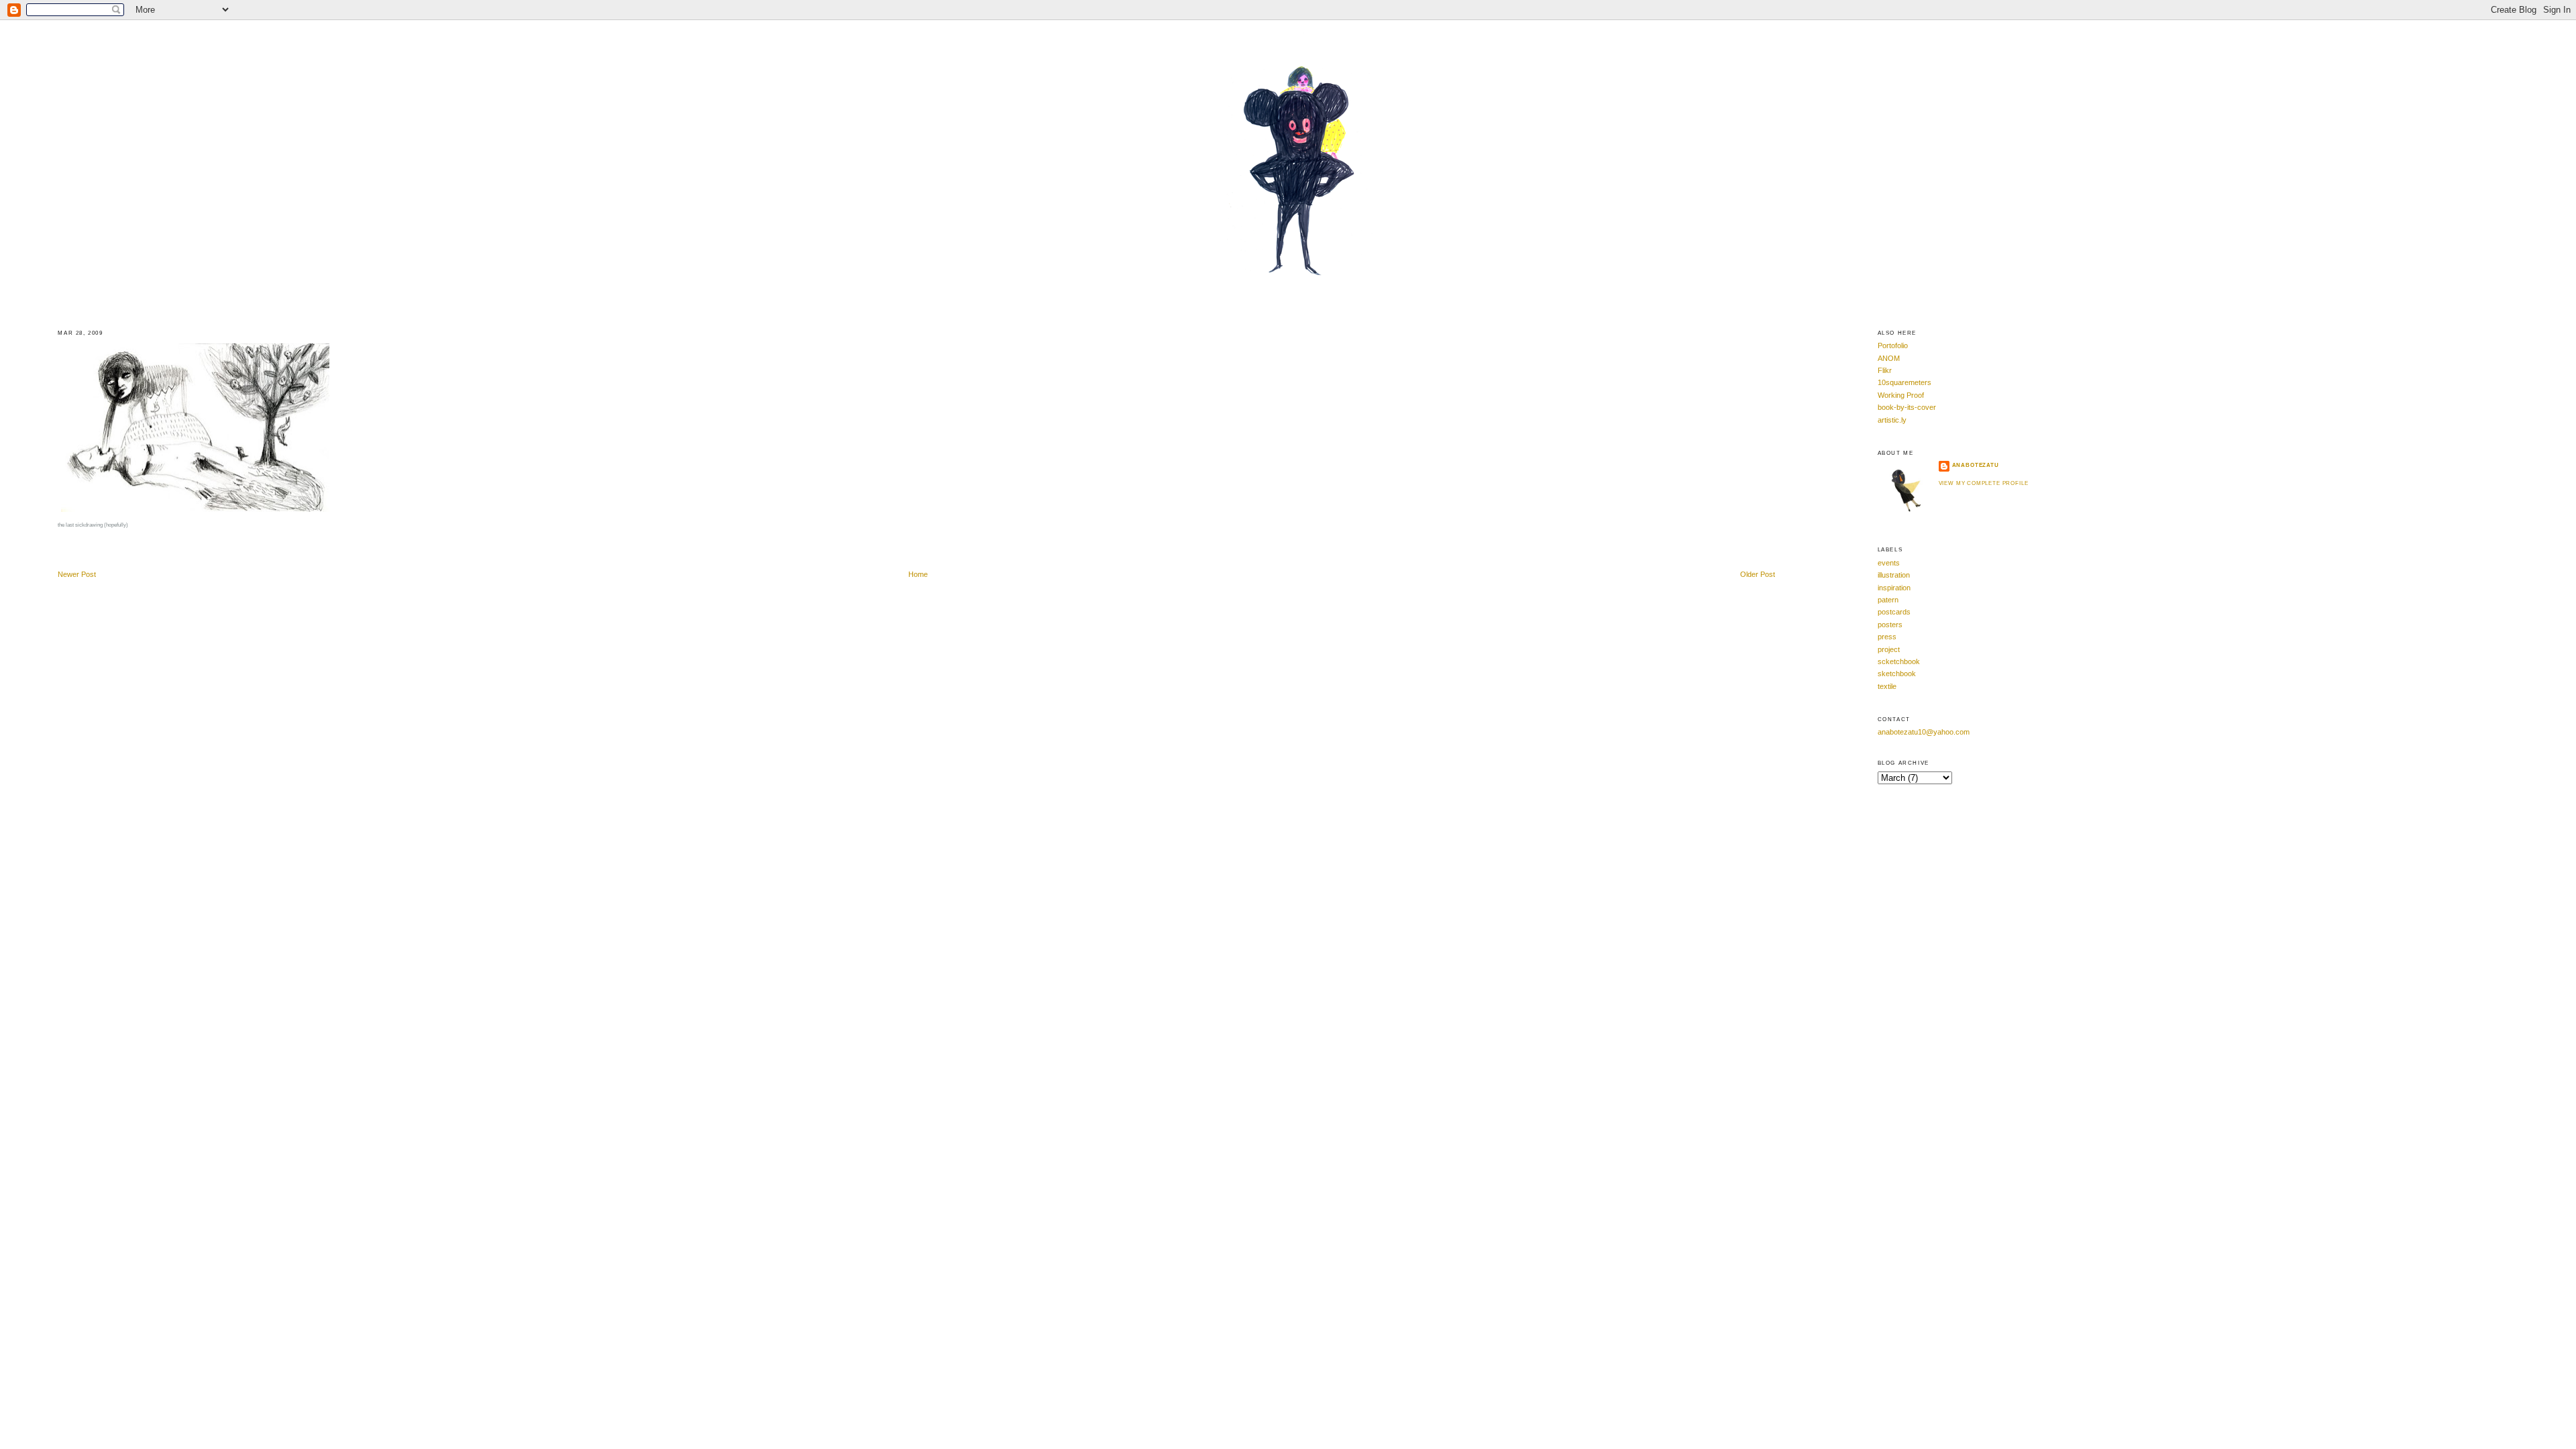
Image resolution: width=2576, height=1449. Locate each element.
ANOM (1889, 358)
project (1889, 649)
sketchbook (1897, 674)
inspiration (1894, 588)
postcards (1894, 612)
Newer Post (77, 574)
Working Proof (1901, 395)
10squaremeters (1904, 382)
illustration (1894, 575)
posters (1890, 625)
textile (1887, 686)
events (1889, 563)
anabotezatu (1976, 465)
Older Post (1758, 574)
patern (1888, 600)
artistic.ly (1892, 420)
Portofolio (1893, 345)
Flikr (1885, 370)
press (1887, 637)
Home (918, 574)
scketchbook (1899, 661)
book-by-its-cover (1907, 407)
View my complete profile (1984, 483)
